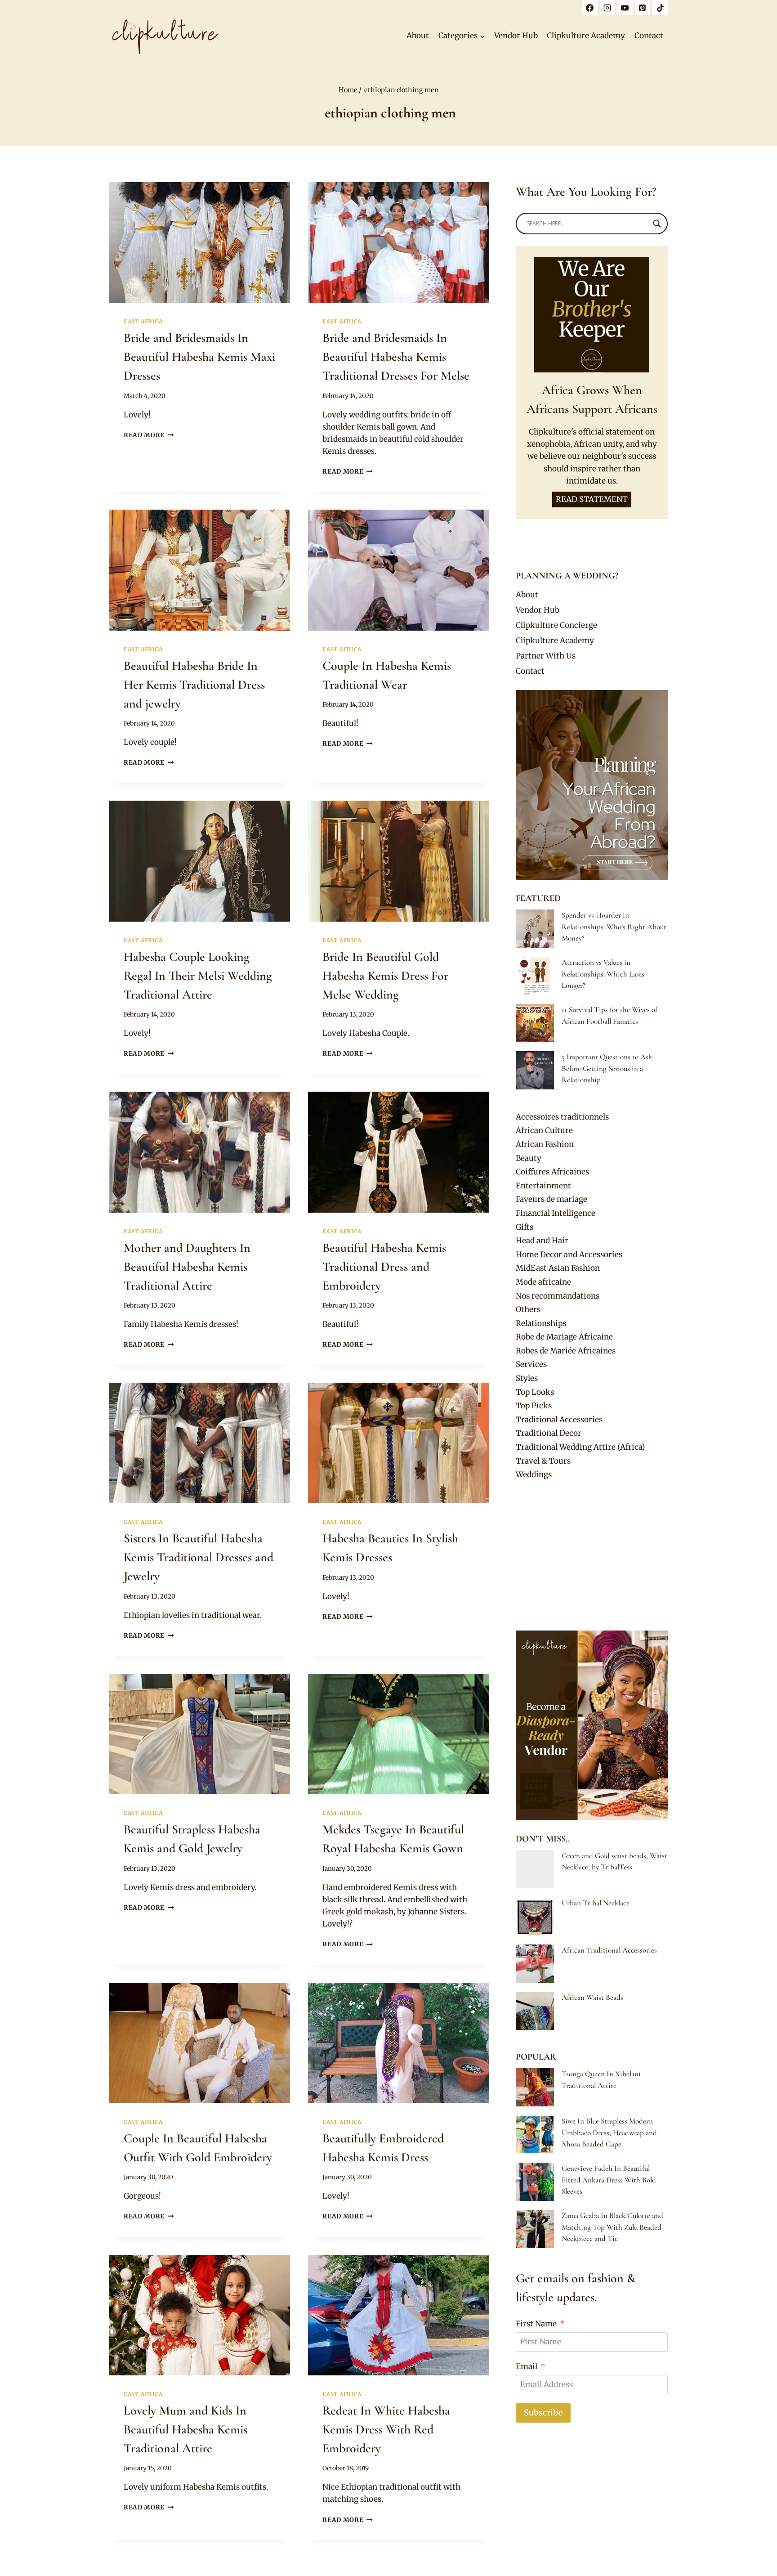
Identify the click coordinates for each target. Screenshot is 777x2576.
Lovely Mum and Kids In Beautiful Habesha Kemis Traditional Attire (185, 2429)
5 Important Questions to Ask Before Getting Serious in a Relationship (607, 1068)
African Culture (544, 1130)
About (418, 36)
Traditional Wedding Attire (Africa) (580, 1447)
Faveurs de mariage (551, 1199)
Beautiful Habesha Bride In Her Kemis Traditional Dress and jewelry (194, 685)
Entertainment (543, 1186)
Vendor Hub (516, 36)
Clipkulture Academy (586, 36)
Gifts (525, 1227)
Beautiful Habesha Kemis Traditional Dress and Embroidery (384, 1267)
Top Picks (534, 1406)
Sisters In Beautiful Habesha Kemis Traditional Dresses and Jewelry (199, 1557)
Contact (649, 36)
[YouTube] (625, 8)
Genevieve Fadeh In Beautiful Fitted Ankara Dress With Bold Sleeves (609, 2180)
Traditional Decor (549, 1433)
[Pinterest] (643, 8)
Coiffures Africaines (552, 1172)
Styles (527, 1378)
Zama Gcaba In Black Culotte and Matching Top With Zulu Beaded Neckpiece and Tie (612, 2227)
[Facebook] (590, 8)
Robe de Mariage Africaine (564, 1337)
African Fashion (545, 1144)
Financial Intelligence (556, 1213)
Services (531, 1364)
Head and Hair (542, 1241)
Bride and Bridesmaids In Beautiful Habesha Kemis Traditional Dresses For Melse (396, 357)
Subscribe (543, 2412)
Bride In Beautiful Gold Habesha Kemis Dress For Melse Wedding (385, 976)
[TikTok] (660, 8)
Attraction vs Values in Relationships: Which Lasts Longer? (603, 974)
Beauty (529, 1158)
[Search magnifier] (657, 224)
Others (528, 1309)
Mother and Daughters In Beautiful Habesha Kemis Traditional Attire (187, 1267)
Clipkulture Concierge (556, 625)
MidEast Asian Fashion (558, 1268)
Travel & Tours (543, 1461)
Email (527, 2366)
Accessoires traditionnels (562, 1117)
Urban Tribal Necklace (596, 1903)
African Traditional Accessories (609, 1950)
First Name (536, 2324)
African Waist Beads (592, 1997)
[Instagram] (607, 8)
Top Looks (535, 1392)
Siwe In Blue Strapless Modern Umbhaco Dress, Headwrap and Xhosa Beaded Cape (609, 2132)
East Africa (143, 321)
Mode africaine (543, 1282)
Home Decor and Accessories (569, 1254)
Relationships (541, 1323)
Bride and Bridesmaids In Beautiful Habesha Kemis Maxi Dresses (199, 357)
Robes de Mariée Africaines (566, 1351)
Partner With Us (546, 656)
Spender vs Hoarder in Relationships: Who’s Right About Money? (614, 927)
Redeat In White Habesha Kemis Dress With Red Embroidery (386, 2429)
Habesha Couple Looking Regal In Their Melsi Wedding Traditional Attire (198, 976)
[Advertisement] (592, 1556)
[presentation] (200, 242)
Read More (149, 435)
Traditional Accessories (559, 1420)
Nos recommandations (558, 1296)
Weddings (534, 1474)
